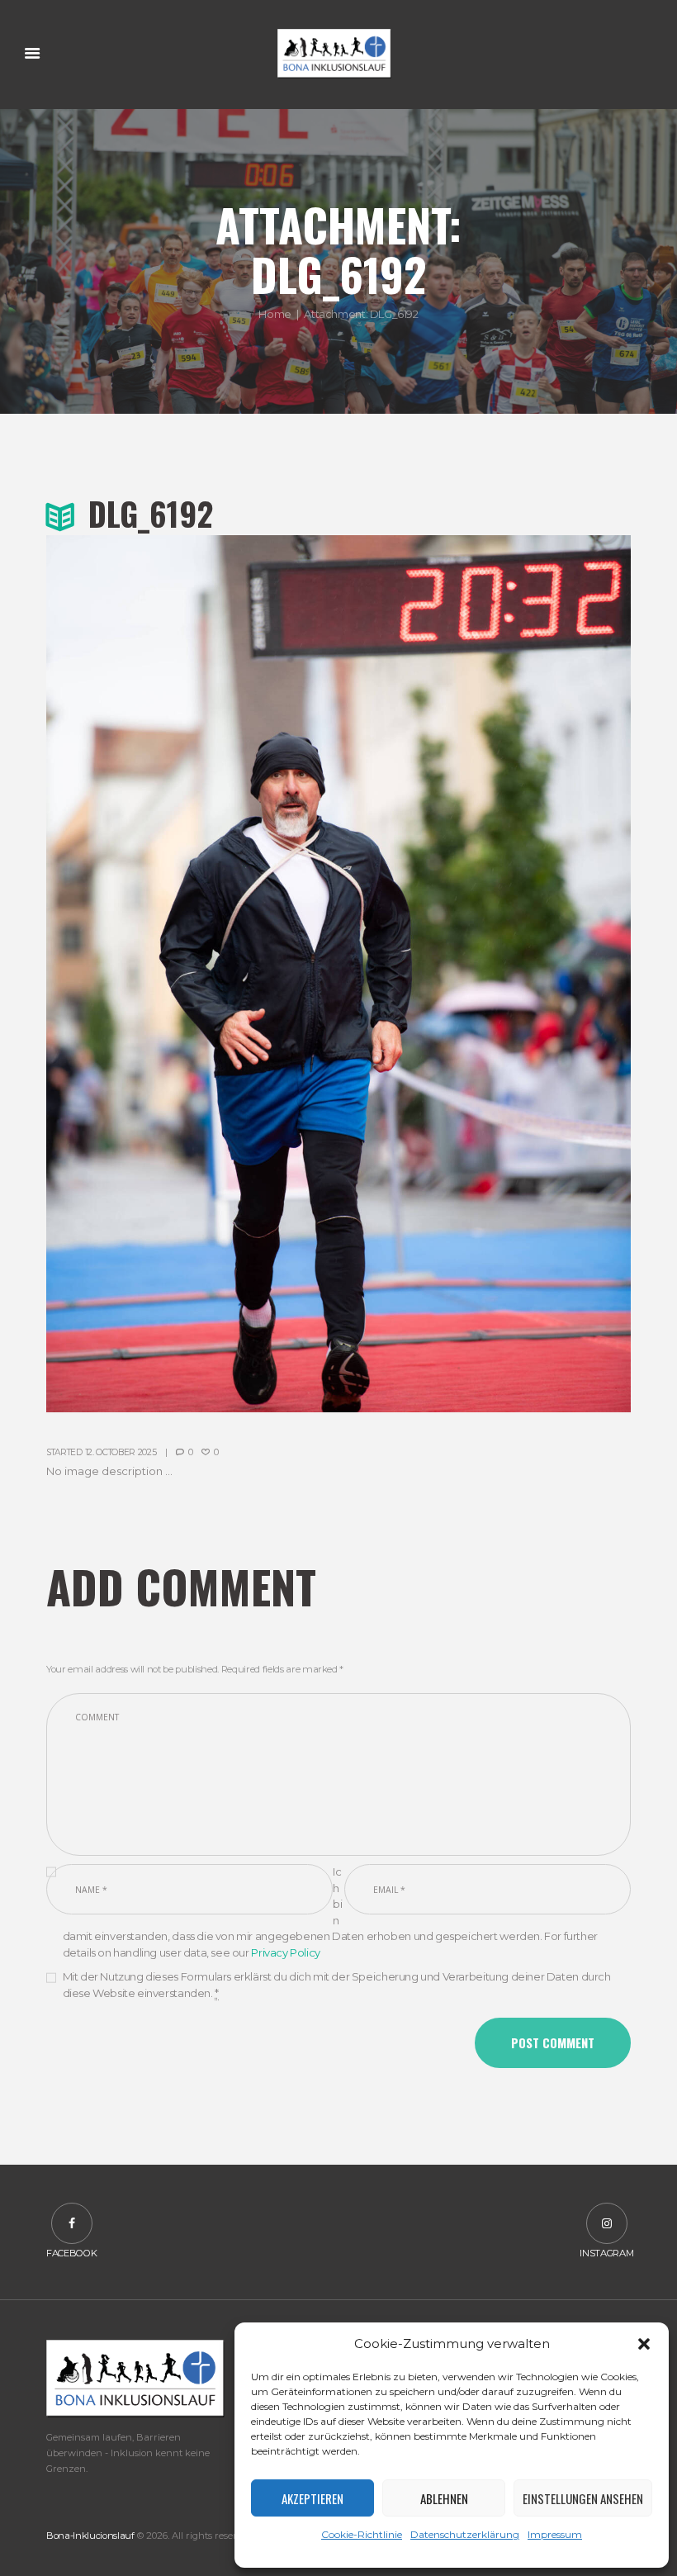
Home (275, 314)
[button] (644, 2344)
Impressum (555, 2534)
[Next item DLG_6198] (485, 974)
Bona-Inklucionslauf (90, 2536)
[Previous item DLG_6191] (192, 974)
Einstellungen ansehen (583, 2498)
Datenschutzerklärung (465, 2534)
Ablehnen (444, 2498)
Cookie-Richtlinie (362, 2534)
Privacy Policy (286, 1952)
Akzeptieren (312, 2498)
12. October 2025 (121, 1452)
